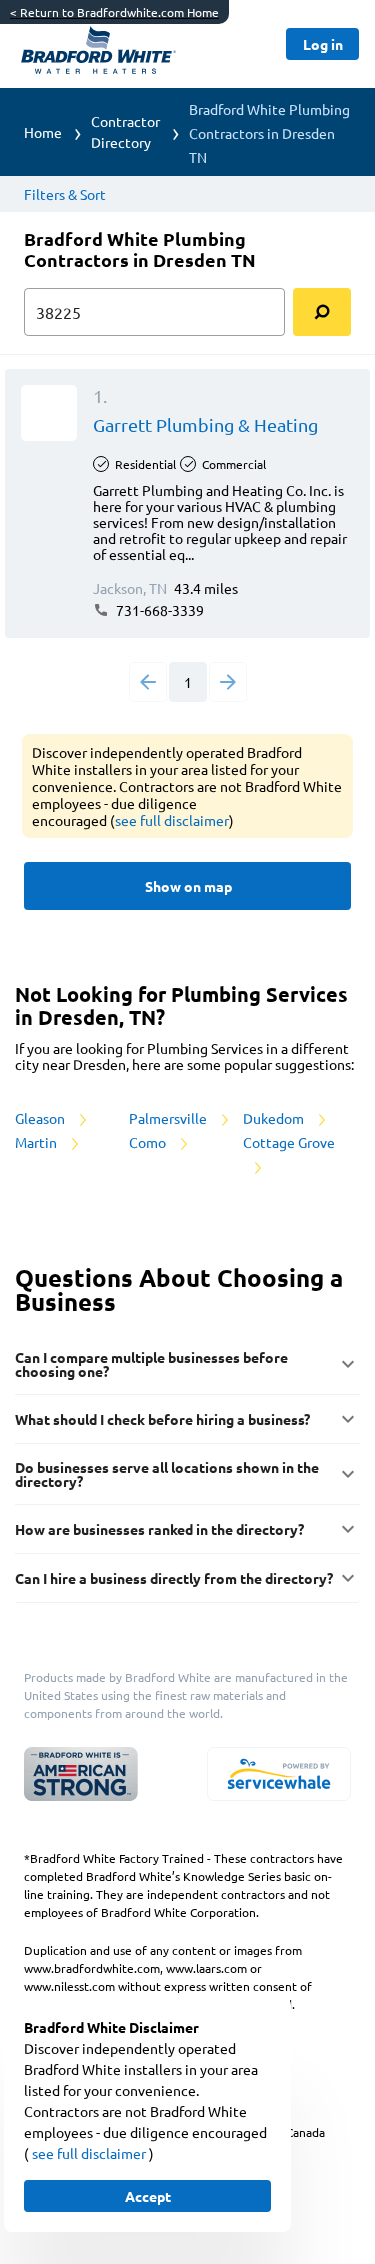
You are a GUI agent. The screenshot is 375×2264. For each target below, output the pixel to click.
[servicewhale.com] (279, 1774)
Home (43, 132)
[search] (322, 312)
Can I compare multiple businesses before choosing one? (151, 1364)
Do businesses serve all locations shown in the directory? (167, 1474)
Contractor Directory (125, 131)
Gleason (41, 1118)
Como (149, 1142)
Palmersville (169, 1118)
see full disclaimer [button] (172, 820)
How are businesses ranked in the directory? (159, 1529)
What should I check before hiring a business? (162, 1419)
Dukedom (275, 1118)
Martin (37, 1142)
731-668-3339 (158, 610)
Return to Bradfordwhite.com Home (114, 12)
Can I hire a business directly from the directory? (174, 1578)
